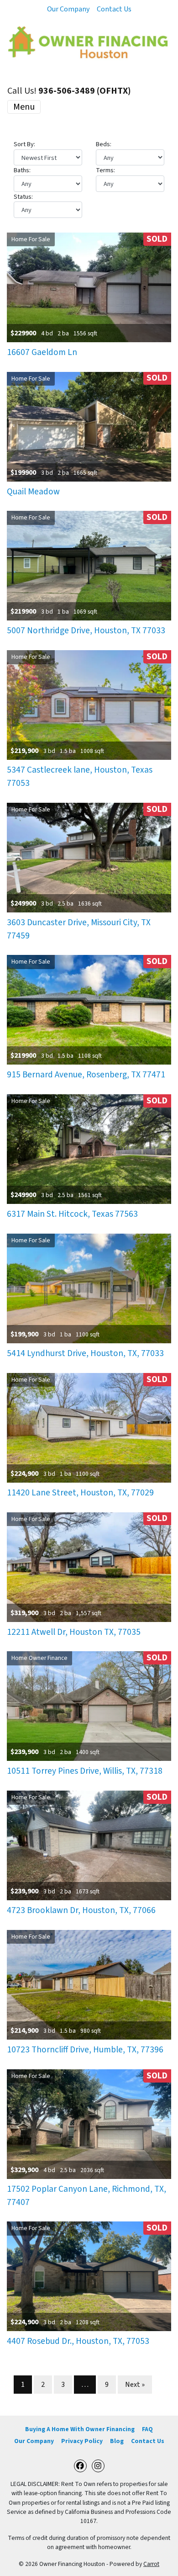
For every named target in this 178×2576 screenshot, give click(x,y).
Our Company (68, 9)
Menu (24, 107)
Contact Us (114, 9)
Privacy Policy (82, 2441)
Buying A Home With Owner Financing (80, 2429)
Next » (135, 2385)
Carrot (151, 2564)
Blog (117, 2441)
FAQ (147, 2429)
